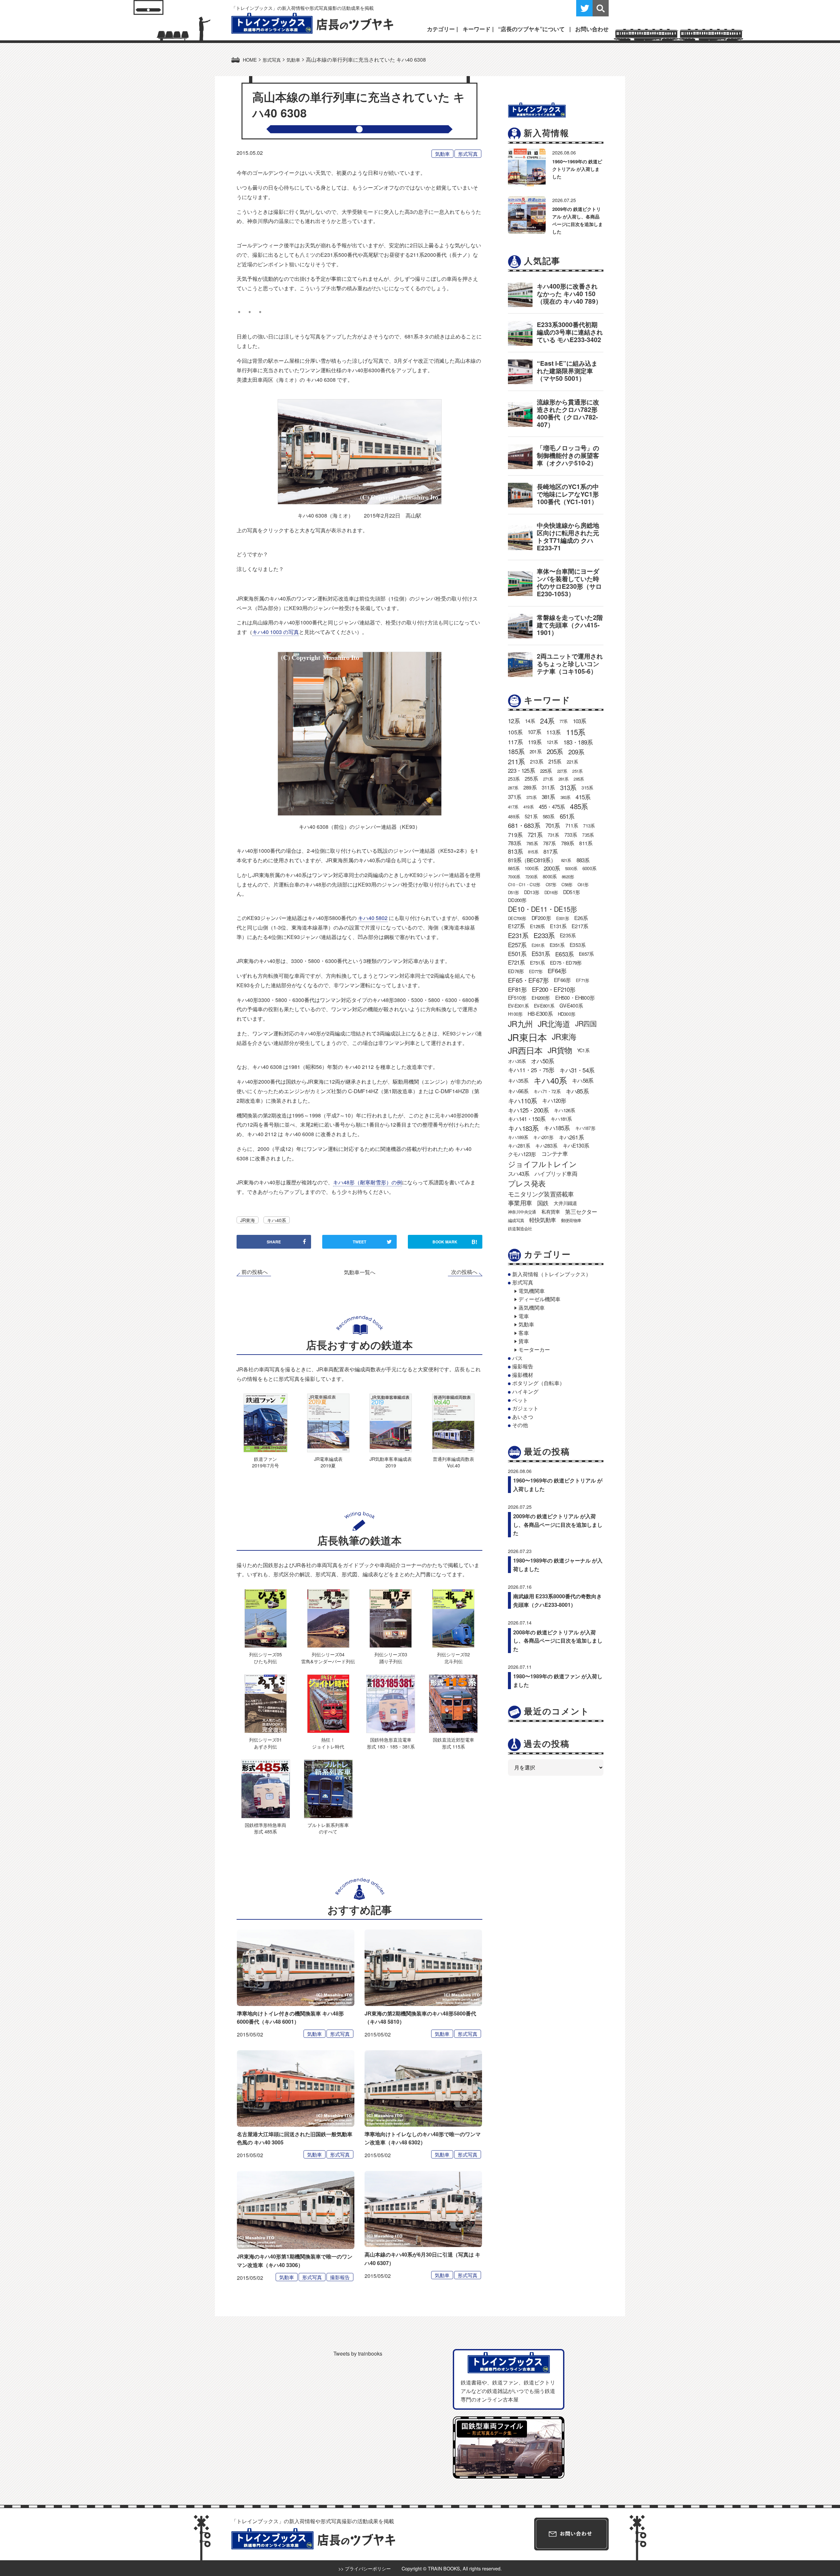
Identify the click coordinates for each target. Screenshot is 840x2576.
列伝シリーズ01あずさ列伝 (265, 1743)
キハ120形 (554, 1100)
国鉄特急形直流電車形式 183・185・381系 (391, 1743)
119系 (535, 742)
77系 (564, 721)
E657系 (586, 954)
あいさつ (523, 1417)
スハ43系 (519, 1174)
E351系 (557, 945)
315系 (587, 787)
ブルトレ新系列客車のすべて (328, 1828)
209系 (576, 752)
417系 (513, 807)
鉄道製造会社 (520, 1228)
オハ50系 (542, 1061)
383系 (566, 797)
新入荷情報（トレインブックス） (552, 1274)
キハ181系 (561, 1119)
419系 (528, 807)
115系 (576, 732)
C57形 (551, 884)
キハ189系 (518, 1137)
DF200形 (541, 918)
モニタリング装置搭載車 (541, 1194)
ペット (520, 1400)
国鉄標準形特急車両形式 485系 (265, 1828)
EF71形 (582, 980)
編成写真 (516, 1220)
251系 (577, 771)
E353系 (577, 945)
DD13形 (532, 892)
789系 (568, 843)
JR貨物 (560, 1050)
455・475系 (552, 807)
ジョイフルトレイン (542, 1164)
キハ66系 (518, 1091)
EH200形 (541, 998)
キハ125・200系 (528, 1110)
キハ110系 (522, 1101)
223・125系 (521, 770)
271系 (548, 779)
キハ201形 (543, 1137)
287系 (513, 788)
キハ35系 (518, 1081)
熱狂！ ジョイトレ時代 (328, 1743)
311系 (548, 787)
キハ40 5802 (373, 918)
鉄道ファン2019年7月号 (265, 1462)
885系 (514, 868)
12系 (514, 721)
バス (517, 1358)
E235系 (568, 935)
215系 (555, 761)
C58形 (567, 884)
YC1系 (583, 1050)
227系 (562, 771)
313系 (568, 787)
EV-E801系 (544, 1006)
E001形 (563, 918)
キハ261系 (571, 1137)
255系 (531, 778)
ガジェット (525, 1408)
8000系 (550, 876)
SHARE (274, 1242)
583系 (549, 816)
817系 (551, 851)
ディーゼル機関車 (539, 1299)
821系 (566, 860)
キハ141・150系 (527, 1119)
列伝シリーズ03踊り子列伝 (391, 1657)
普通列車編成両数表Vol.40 (453, 1462)
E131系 (558, 926)
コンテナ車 (555, 1154)
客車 (524, 1333)
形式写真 (468, 154)
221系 (572, 762)
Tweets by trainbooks (358, 2353)
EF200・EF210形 (554, 989)
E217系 (580, 926)
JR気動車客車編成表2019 (391, 1462)
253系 (514, 779)
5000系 (571, 868)
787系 (549, 843)
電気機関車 (532, 1291)
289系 (530, 787)
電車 (524, 1316)
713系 (589, 826)
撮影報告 (340, 2277)
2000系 (552, 868)
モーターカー (534, 1349)
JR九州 (520, 1023)
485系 (579, 806)
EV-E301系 (518, 1006)
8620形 (568, 877)
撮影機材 (523, 1375)
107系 (534, 732)
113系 (554, 732)
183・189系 (578, 742)
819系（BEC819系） (532, 860)
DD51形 (571, 892)
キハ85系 (577, 1091)
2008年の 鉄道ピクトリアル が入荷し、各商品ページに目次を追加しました (558, 1641)
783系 (514, 843)
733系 (571, 834)
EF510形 (517, 997)
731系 (553, 835)
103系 (580, 721)
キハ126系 (564, 1110)
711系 (572, 825)
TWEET (359, 1242)
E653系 (564, 954)
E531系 (541, 953)
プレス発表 (527, 1183)
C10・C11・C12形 (524, 884)
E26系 (581, 918)
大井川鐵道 (565, 1203)
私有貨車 (551, 1211)
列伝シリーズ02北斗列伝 (453, 1657)
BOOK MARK (455, 1242)
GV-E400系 (571, 1005)
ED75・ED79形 (566, 962)
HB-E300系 (540, 1013)
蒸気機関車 (532, 1308)
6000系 (589, 868)
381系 (548, 797)
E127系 (516, 926)
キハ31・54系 (577, 1070)
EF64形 (557, 971)
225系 (546, 771)
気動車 (442, 154)
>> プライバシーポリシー (365, 2568)
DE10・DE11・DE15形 (542, 909)
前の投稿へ (255, 1272)
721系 (535, 834)
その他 (520, 1425)
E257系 (517, 945)
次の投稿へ (464, 1272)
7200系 (531, 877)
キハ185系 (557, 1128)
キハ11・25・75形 (531, 1070)
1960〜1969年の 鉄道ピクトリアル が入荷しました (577, 169)
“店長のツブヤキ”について (531, 29)
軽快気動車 (543, 1220)
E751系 (537, 962)
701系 (553, 825)
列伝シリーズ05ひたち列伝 (265, 1657)
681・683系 (524, 825)
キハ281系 (519, 1145)
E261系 (538, 945)
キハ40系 (277, 1220)
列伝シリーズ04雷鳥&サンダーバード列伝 (328, 1657)
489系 (514, 816)
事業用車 (520, 1203)
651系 (567, 816)
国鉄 (543, 1203)
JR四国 (586, 1023)
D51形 (513, 892)
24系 (547, 721)
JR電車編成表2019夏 (328, 1462)
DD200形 (517, 900)
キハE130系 (576, 1145)
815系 (533, 852)
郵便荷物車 (571, 1220)
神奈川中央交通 (522, 1212)
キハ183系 (523, 1128)
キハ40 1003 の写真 (276, 632)
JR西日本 (525, 1050)
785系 (532, 843)
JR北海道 (554, 1023)
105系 (515, 732)
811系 (586, 843)
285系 (579, 779)
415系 (583, 797)
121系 (552, 742)
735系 (588, 835)
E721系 (516, 962)
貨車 (524, 1341)
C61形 (583, 884)
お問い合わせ (592, 29)
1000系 (532, 868)
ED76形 (516, 971)
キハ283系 (546, 1145)
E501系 (517, 954)
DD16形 (551, 892)
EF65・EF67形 (528, 980)
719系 (515, 835)
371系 (514, 797)
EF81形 (517, 989)
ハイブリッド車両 (556, 1174)
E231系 (518, 935)
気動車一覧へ (360, 1272)
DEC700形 (517, 918)
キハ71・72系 (547, 1091)
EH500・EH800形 (575, 998)
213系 (536, 761)
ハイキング (525, 1391)
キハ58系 (583, 1080)
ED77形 (536, 971)
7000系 (514, 877)
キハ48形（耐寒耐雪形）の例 (367, 1182)
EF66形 (562, 980)
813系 (515, 851)
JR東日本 (527, 1037)
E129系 (537, 926)
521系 (531, 816)
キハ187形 (585, 1128)
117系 (515, 742)
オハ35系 (517, 1061)
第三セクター (581, 1212)
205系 (555, 751)
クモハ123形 (522, 1154)
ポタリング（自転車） (538, 1383)
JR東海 (248, 1220)
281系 (564, 779)
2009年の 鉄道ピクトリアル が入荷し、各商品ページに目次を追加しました (558, 1524)
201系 (535, 751)
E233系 (544, 935)
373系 (531, 797)
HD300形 (567, 1014)
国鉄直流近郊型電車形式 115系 (453, 1743)
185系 (516, 751)
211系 (516, 761)
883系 (583, 860)
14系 (530, 721)
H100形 (515, 1014)
